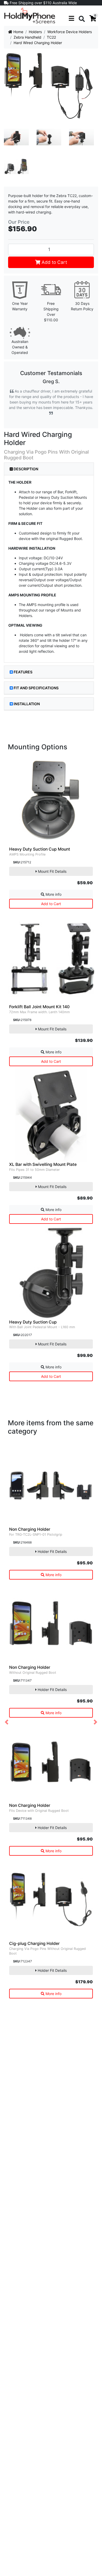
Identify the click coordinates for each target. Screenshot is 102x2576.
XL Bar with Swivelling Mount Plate (43, 1164)
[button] (7, 1722)
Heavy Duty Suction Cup (33, 1322)
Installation (27, 704)
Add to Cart (54, 262)
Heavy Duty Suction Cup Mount (40, 849)
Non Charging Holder (30, 1529)
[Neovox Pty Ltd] (30, 15)
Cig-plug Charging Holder (34, 1943)
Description (25, 469)
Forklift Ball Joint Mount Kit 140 (39, 1007)
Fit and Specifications (36, 688)
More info (53, 894)
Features (23, 672)
